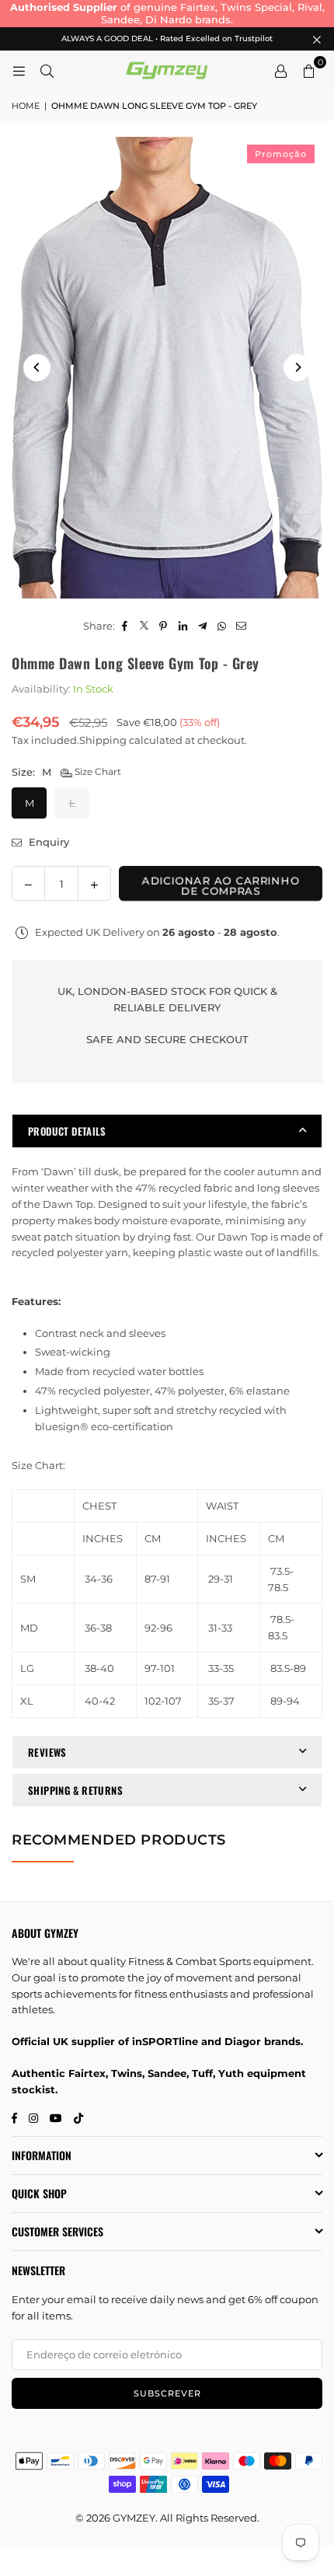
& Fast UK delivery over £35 (187, 7)
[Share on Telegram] (202, 626)
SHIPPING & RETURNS (75, 1790)
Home (26, 106)
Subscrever (167, 2393)
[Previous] (37, 367)
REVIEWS (47, 1752)
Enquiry (47, 842)
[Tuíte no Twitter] (144, 626)
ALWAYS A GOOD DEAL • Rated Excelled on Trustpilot (167, 39)
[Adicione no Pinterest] (164, 626)
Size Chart (97, 771)
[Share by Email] (241, 626)
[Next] (297, 367)
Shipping (103, 740)
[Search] (47, 70)
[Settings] (280, 70)
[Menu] (19, 70)
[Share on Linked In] (183, 626)
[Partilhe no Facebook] (125, 626)
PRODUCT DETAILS (67, 1131)
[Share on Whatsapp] (222, 626)
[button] (308, 70)
